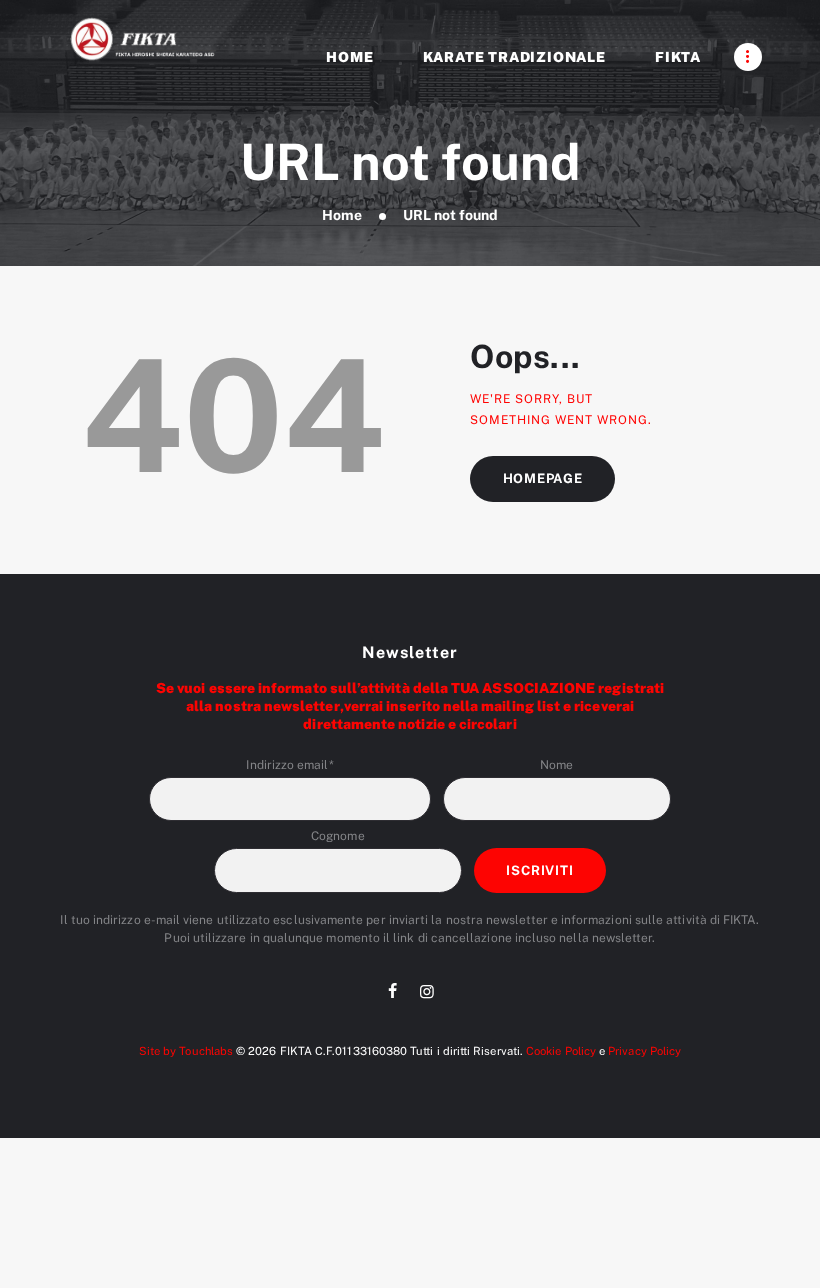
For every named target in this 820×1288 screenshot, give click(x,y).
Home (342, 215)
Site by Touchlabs (186, 1051)
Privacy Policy (644, 1051)
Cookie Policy (561, 1051)
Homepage (543, 478)
